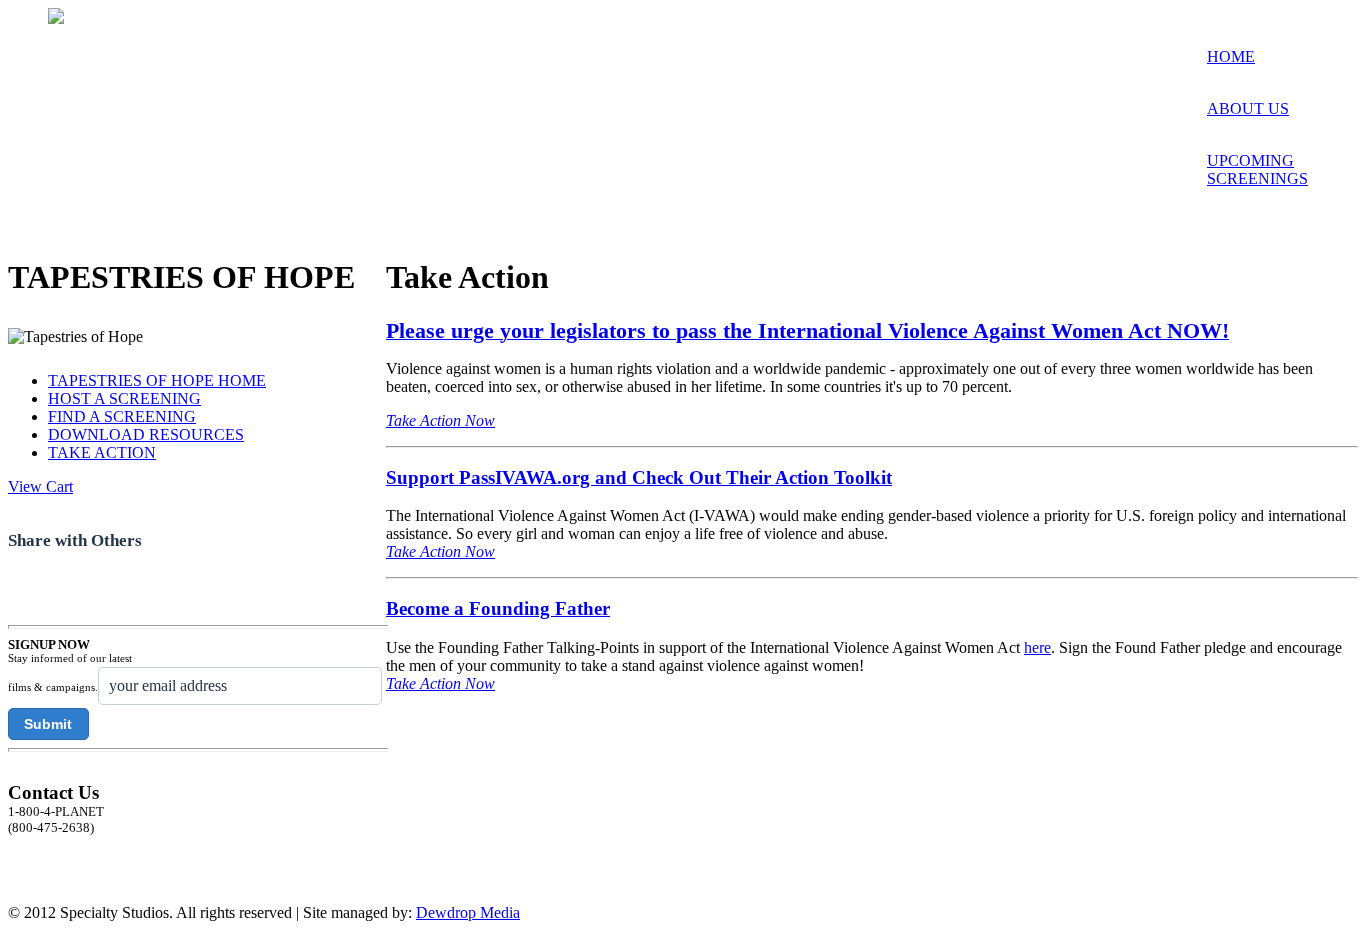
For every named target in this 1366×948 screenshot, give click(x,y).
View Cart (40, 486)
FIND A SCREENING (122, 416)
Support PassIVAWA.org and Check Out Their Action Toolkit (639, 477)
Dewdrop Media (468, 912)
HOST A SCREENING (124, 398)
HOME (1231, 56)
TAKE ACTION (102, 452)
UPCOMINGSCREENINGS (1257, 169)
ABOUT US (1248, 108)
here (1037, 647)
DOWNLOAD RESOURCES (146, 434)
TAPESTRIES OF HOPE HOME (157, 380)
